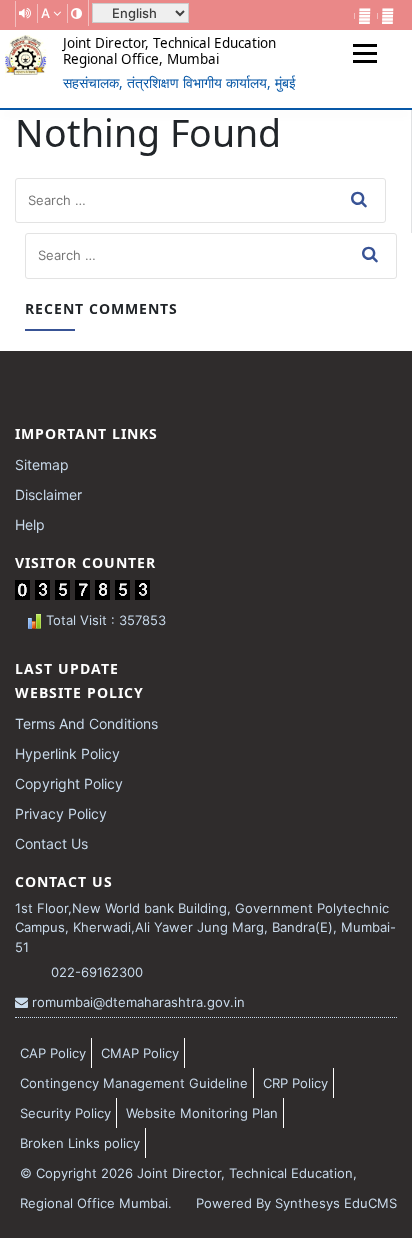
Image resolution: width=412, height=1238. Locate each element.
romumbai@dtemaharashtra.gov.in (136, 1002)
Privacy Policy (61, 813)
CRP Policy (295, 1083)
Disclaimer (48, 494)
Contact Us (51, 843)
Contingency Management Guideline (134, 1083)
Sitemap (42, 464)
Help (30, 524)
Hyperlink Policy (67, 753)
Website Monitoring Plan (202, 1113)
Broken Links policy (80, 1143)
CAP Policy (53, 1053)
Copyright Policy (69, 783)
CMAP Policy (140, 1053)
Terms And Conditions (86, 723)
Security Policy (65, 1113)
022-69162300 (95, 972)
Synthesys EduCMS (336, 1203)
